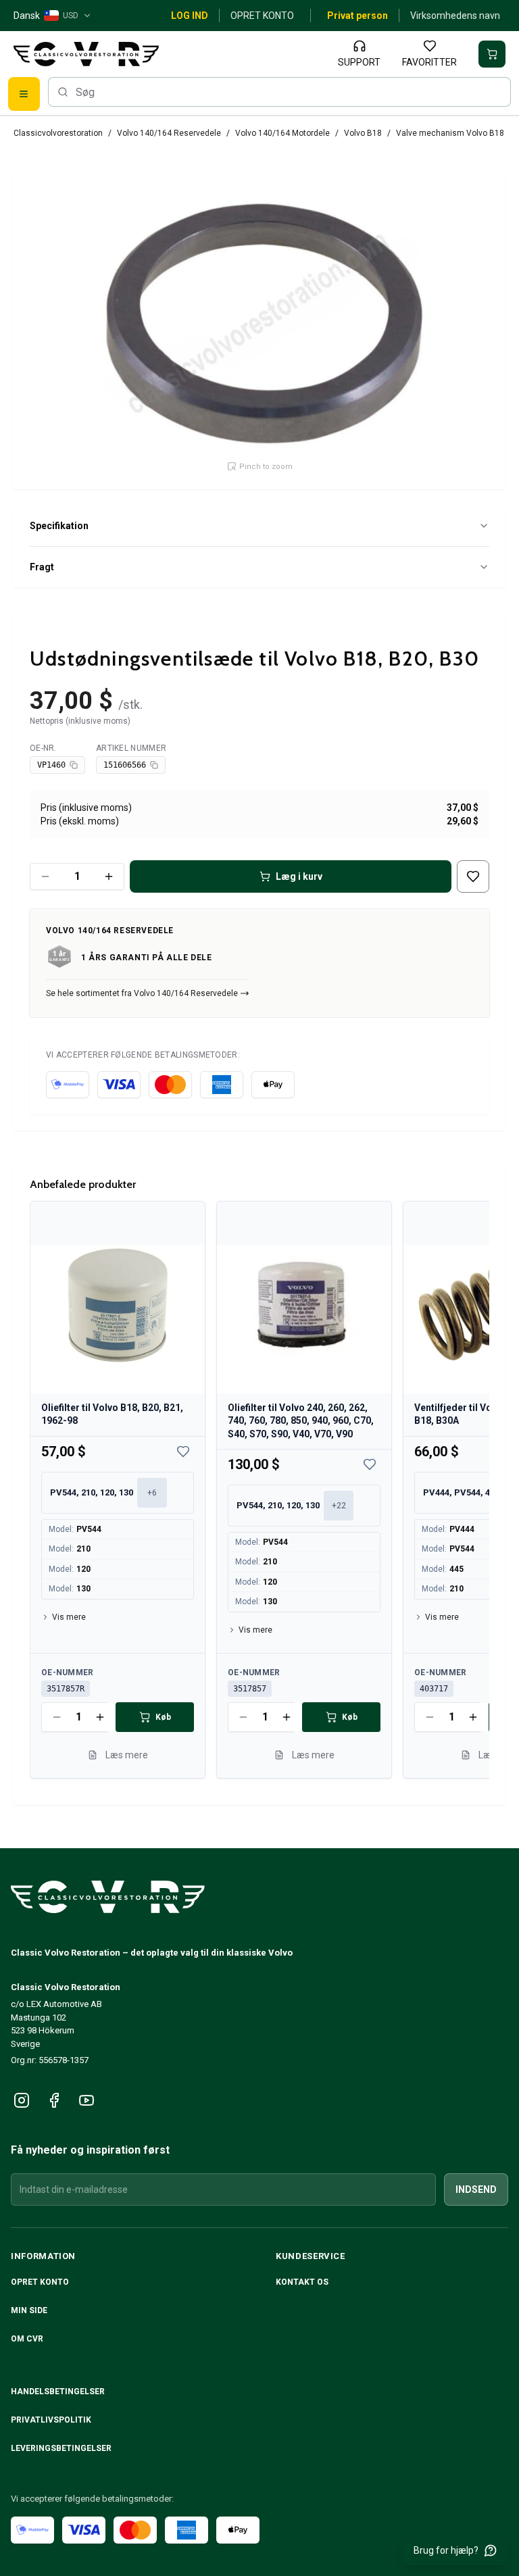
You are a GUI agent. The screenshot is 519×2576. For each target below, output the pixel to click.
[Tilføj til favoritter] (473, 876)
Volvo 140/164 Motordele (282, 133)
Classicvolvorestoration (58, 133)
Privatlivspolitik (51, 2420)
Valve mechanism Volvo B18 (450, 133)
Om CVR (27, 2339)
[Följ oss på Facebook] (54, 2100)
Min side (29, 2310)
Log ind (190, 16)
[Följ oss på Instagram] (22, 2100)
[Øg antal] (109, 876)
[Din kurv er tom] (492, 54)
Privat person (357, 16)
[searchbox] (279, 92)
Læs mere (127, 1754)
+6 (152, 1492)
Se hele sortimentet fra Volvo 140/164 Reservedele (142, 993)
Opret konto (262, 16)
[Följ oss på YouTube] (86, 2100)
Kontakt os (302, 2282)
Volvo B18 (363, 133)
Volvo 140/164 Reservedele (169, 133)
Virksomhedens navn (455, 16)
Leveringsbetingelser (61, 2448)
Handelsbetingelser (58, 2392)
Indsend (476, 2189)
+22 (339, 1505)
